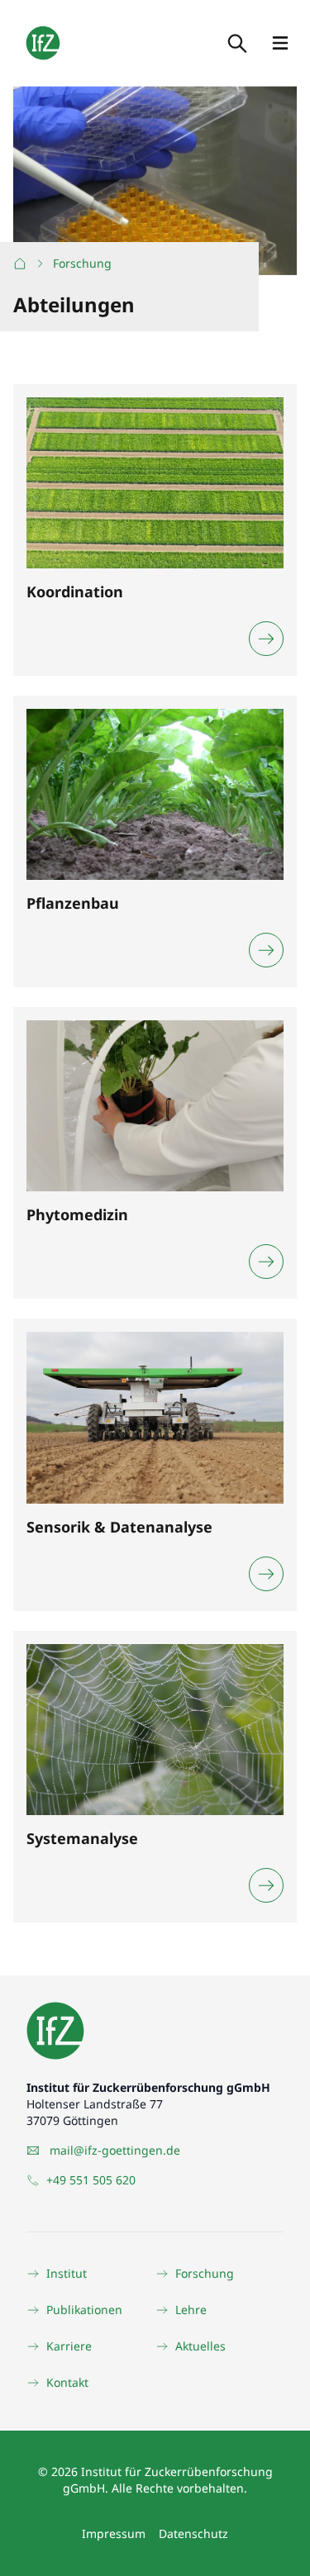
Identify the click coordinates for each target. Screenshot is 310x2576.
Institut (67, 2273)
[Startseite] (20, 264)
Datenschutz (193, 2533)
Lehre (191, 2310)
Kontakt (67, 2382)
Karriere (69, 2346)
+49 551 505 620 (91, 2180)
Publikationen (84, 2310)
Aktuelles (200, 2346)
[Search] (236, 43)
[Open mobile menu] (280, 43)
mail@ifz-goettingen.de (115, 2150)
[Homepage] (43, 43)
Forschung (82, 263)
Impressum (114, 2533)
